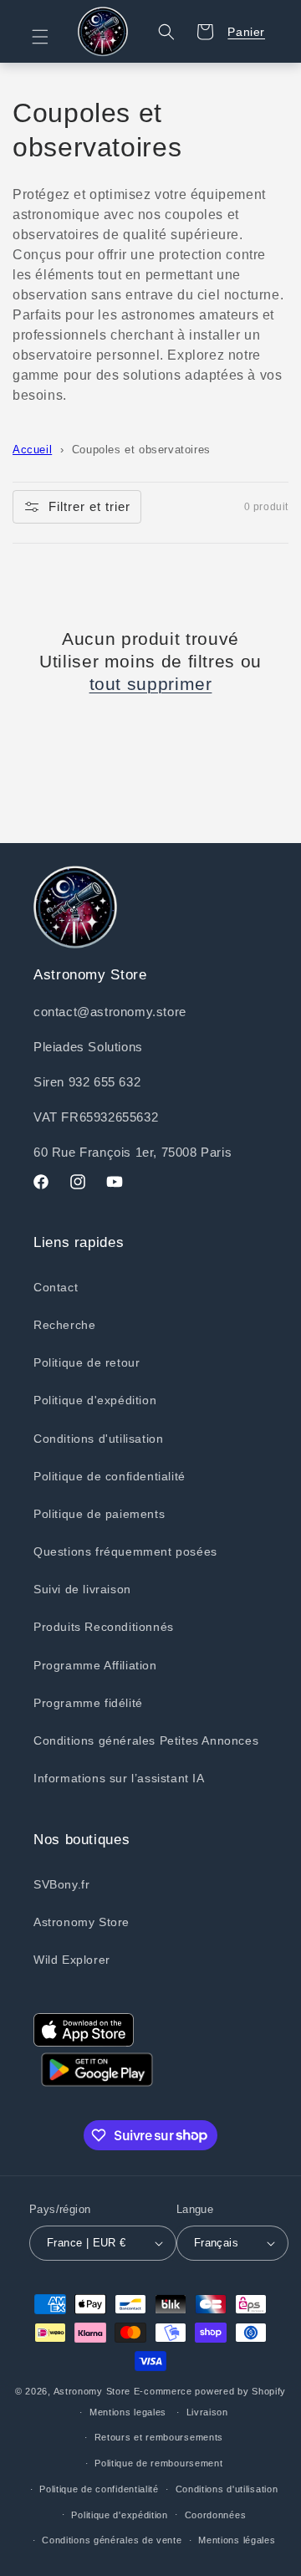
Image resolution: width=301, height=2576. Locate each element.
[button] (50, 37)
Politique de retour (87, 1362)
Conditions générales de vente (112, 2540)
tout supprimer (151, 684)
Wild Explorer (72, 1960)
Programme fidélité (88, 1703)
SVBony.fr (61, 1884)
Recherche (64, 1325)
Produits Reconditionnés (104, 1627)
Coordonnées (216, 2515)
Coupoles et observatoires (141, 450)
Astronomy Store (82, 1922)
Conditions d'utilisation (98, 1439)
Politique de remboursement (158, 2463)
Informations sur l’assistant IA (119, 1778)
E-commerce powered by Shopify (210, 2391)
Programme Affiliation (95, 1665)
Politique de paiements (99, 1514)
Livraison (207, 2412)
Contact (56, 1287)
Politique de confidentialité (110, 1476)
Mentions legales (128, 2412)
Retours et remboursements (159, 2437)
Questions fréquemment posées (125, 1551)
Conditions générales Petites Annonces (146, 1740)
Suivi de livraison (82, 1589)
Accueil (32, 450)
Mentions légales (237, 2540)
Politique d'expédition (95, 1400)
